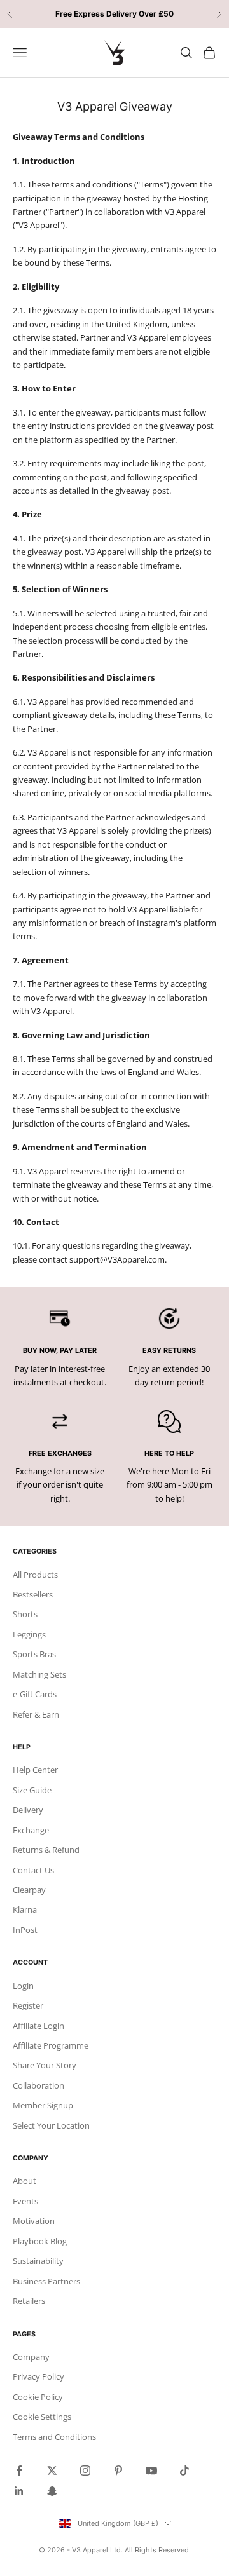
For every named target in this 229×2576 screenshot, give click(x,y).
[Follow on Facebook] (19, 2471)
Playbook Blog (40, 2241)
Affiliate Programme (51, 2045)
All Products (35, 1575)
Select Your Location (51, 2125)
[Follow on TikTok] (184, 2471)
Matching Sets (39, 1674)
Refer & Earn (36, 1714)
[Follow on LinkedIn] (19, 2491)
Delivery (28, 1810)
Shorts (25, 1614)
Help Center (35, 1770)
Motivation (34, 2221)
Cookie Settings (42, 2417)
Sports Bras (34, 1654)
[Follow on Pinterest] (118, 2471)
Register (28, 2005)
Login (23, 1986)
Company (31, 2357)
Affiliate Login (38, 2026)
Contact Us (33, 1870)
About (24, 2181)
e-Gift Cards (35, 1694)
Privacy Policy (38, 2376)
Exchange (31, 1830)
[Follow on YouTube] (151, 2471)
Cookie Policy (38, 2397)
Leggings (29, 1634)
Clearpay (29, 1890)
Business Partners (46, 2281)
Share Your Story (45, 2065)
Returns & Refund (46, 1850)
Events (25, 2201)
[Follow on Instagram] (85, 2471)
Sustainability (38, 2261)
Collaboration (38, 2085)
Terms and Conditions (54, 2437)
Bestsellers (33, 1594)
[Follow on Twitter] (52, 2471)
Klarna (25, 1909)
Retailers (29, 2301)
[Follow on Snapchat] (52, 2491)
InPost (25, 1930)
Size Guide (32, 1790)
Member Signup (43, 2105)
